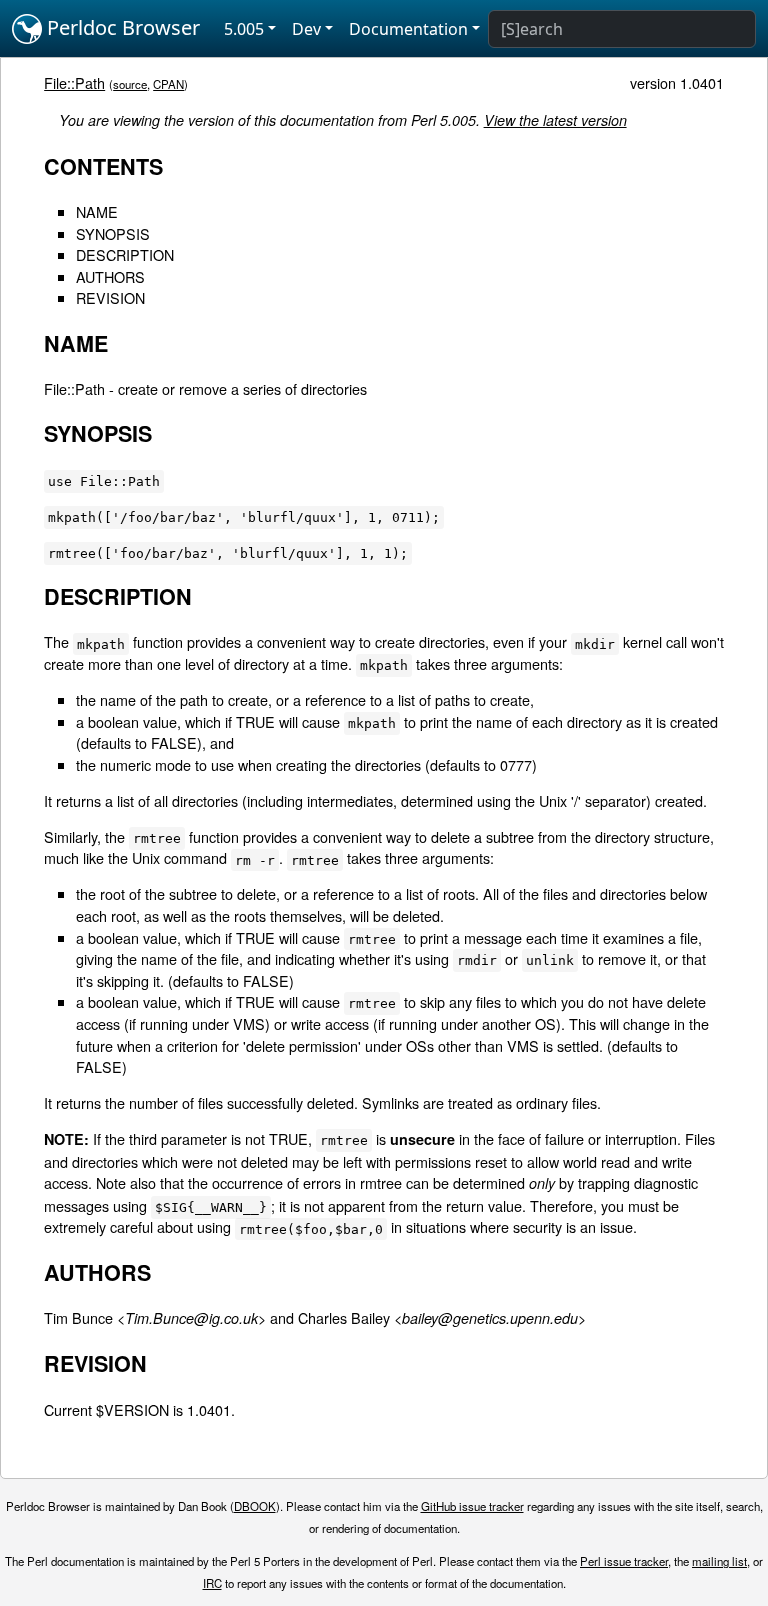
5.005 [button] (244, 29)
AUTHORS (110, 276)
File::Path (74, 82)
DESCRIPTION (125, 254)
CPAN (168, 84)
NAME (97, 211)
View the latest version (555, 120)
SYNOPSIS (113, 233)
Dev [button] (306, 29)
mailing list (719, 1561)
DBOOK (255, 1506)
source (130, 84)
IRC (212, 1583)
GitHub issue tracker (472, 1506)
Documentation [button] (408, 29)
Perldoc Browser (121, 27)
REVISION (110, 297)
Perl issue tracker (624, 1561)
